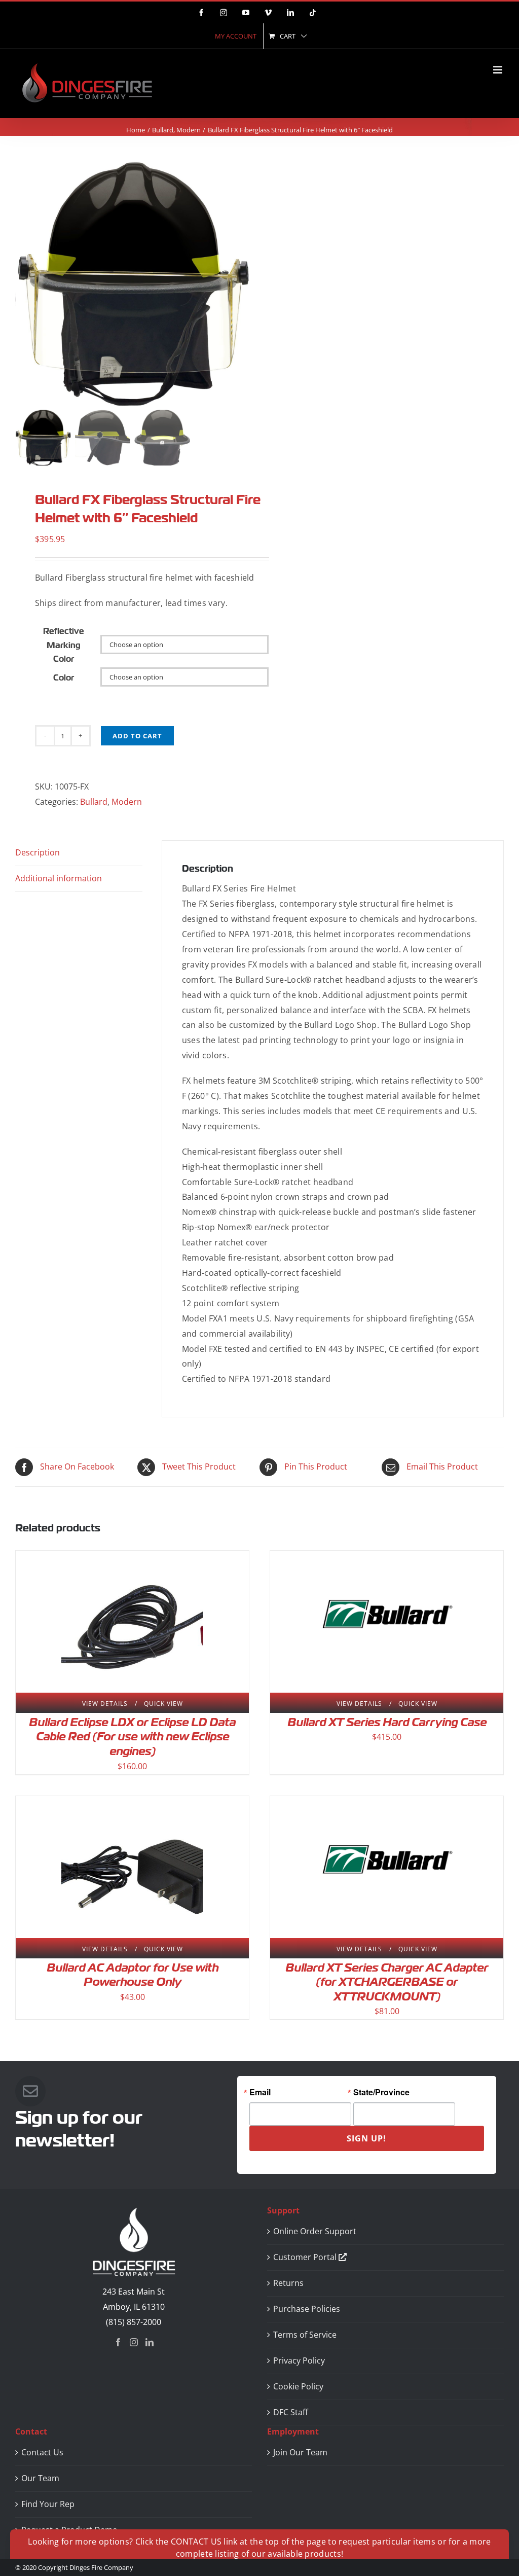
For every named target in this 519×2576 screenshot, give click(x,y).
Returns (288, 2283)
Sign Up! (366, 2138)
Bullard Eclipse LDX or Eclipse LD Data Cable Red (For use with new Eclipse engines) (132, 1737)
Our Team (40, 2478)
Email (260, 2092)
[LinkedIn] (150, 2342)
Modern (127, 802)
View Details (105, 1704)
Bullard (94, 802)
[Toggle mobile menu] (498, 70)
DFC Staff (291, 2412)
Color (64, 678)
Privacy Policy (299, 2360)
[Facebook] (118, 2342)
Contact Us (42, 2452)
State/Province (381, 2092)
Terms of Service (305, 2335)
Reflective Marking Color (64, 645)
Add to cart (137, 736)
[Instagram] (134, 2342)
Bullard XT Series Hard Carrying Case (387, 1722)
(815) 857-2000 (134, 2322)
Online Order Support (315, 2231)
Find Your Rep (48, 2504)
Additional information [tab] (59, 878)
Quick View (163, 1704)
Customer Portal (306, 2257)
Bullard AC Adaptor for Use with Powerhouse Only (133, 1975)
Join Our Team (300, 2452)
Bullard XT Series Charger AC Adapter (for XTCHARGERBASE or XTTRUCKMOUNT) (387, 1982)
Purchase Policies (307, 2309)
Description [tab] (38, 852)
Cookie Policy (298, 2386)
